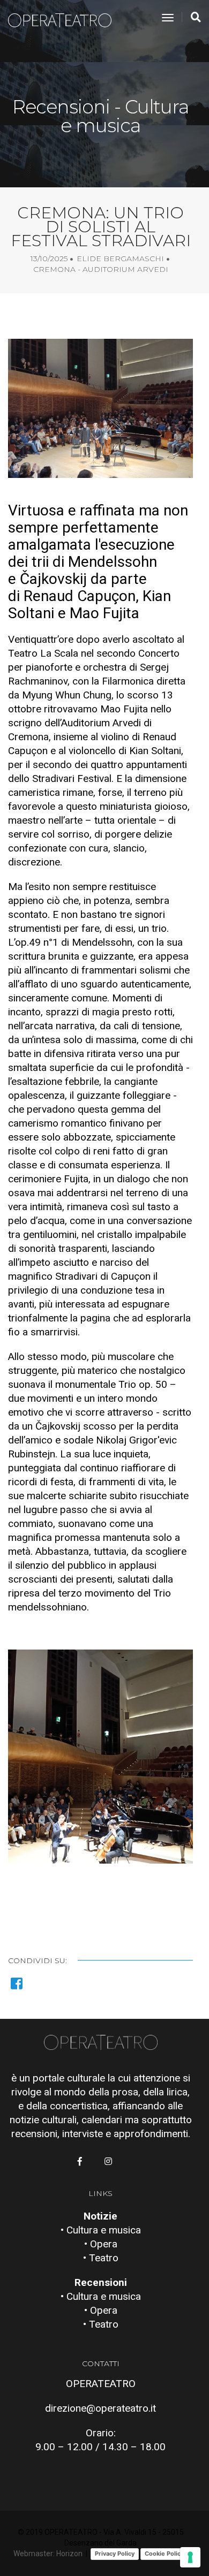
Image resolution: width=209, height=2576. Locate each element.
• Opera (101, 2244)
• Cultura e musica (101, 2230)
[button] (100, 1847)
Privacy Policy (115, 2554)
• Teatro (101, 2258)
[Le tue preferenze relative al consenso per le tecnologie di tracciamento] (190, 2557)
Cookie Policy (164, 2554)
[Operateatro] (64, 18)
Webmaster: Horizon (48, 2554)
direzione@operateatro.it (100, 2408)
